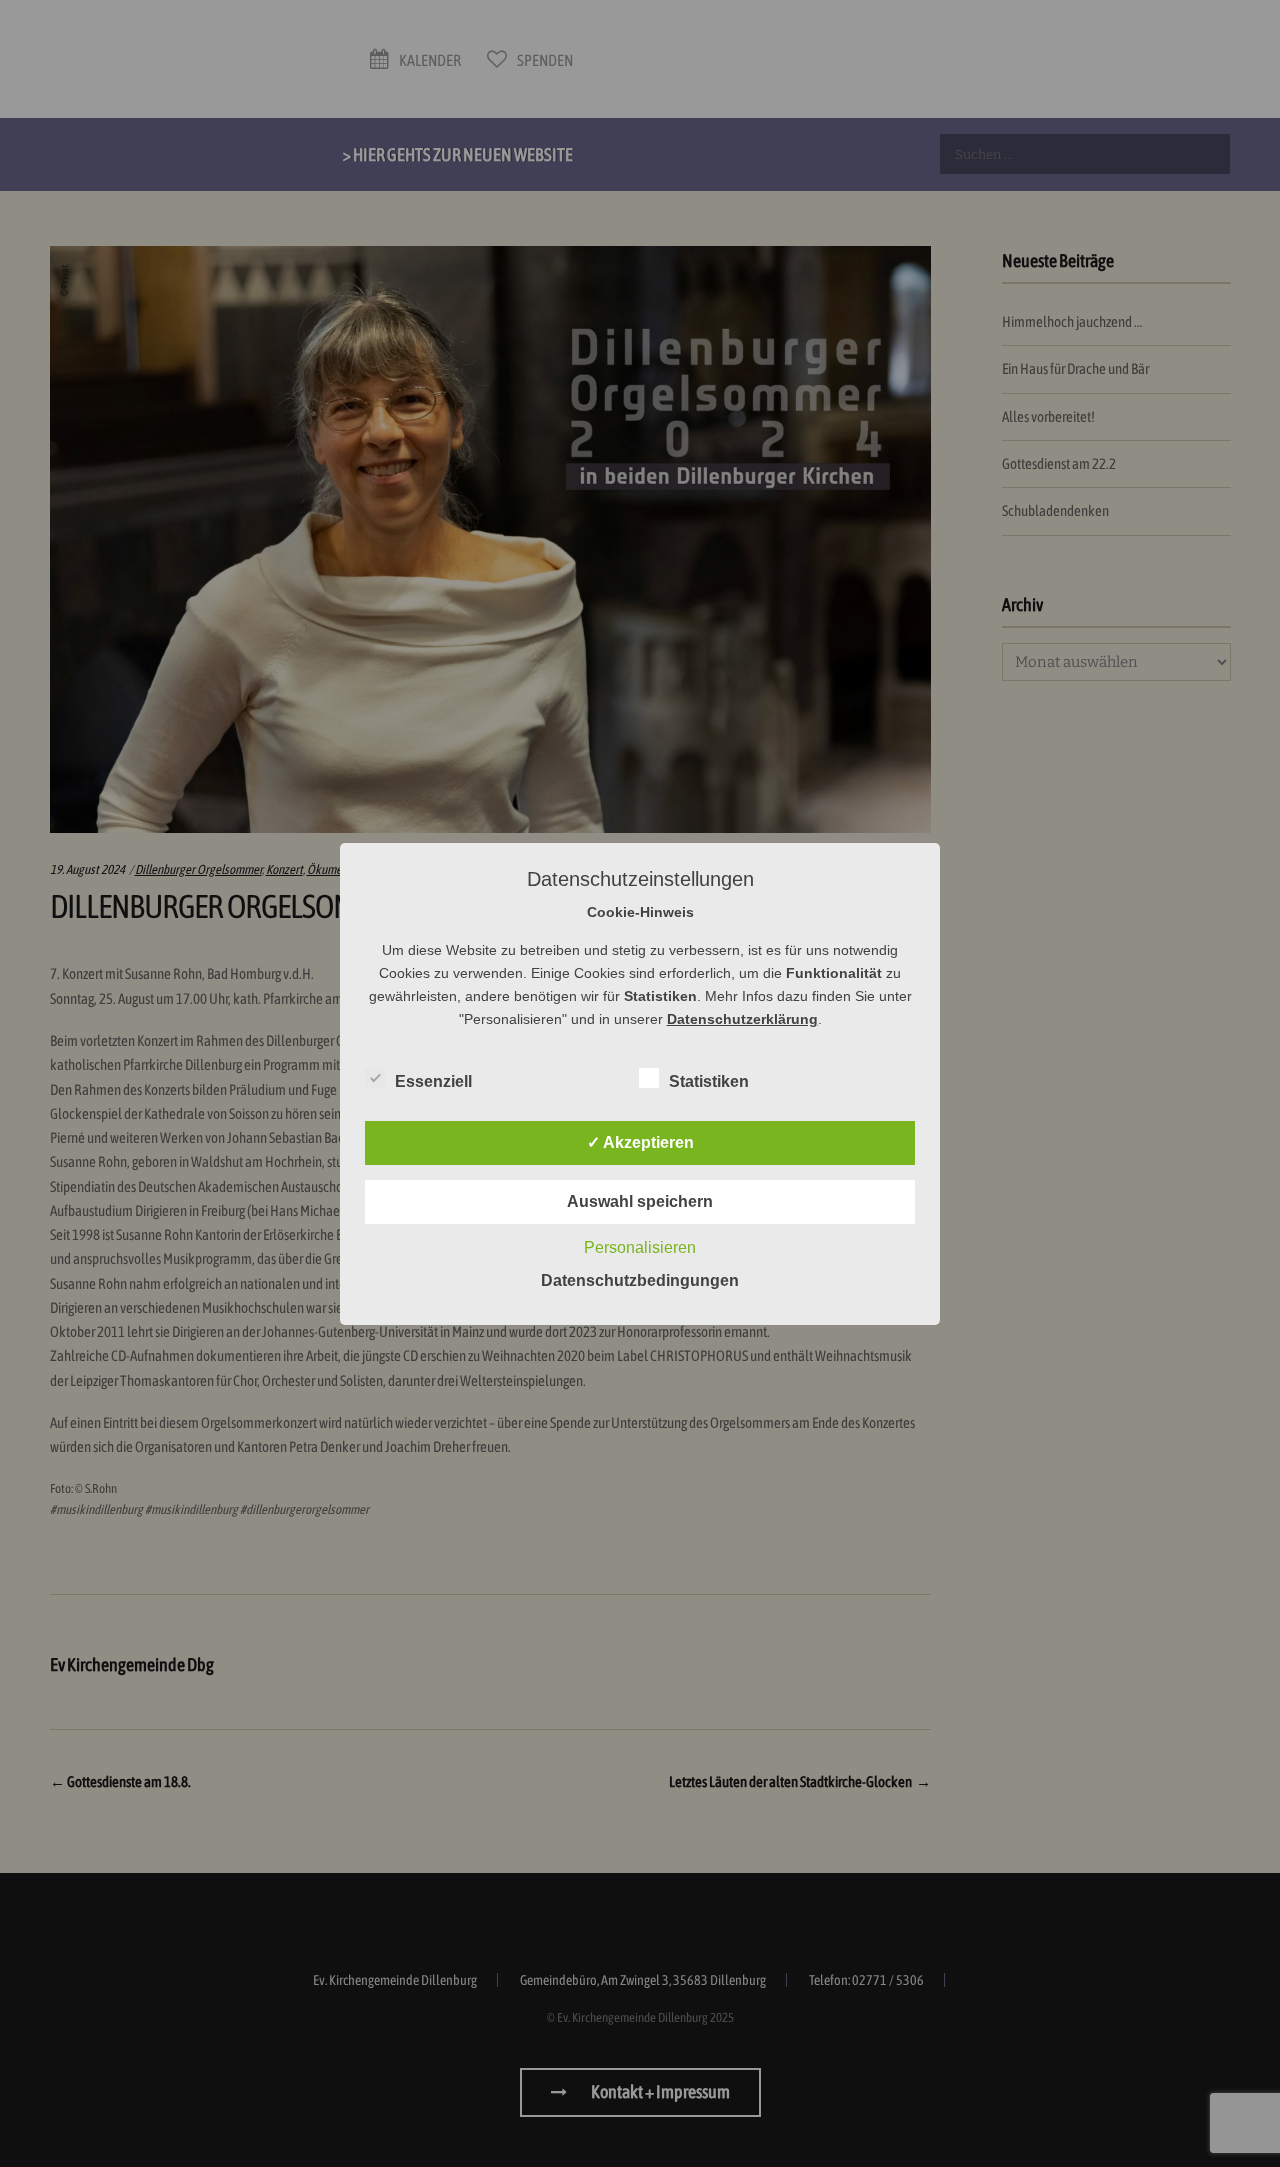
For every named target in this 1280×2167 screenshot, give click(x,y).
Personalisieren (640, 1247)
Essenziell (433, 1081)
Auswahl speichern (640, 1201)
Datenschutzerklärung (742, 1019)
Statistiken (709, 1081)
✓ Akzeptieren (640, 1142)
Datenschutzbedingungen (640, 1280)
